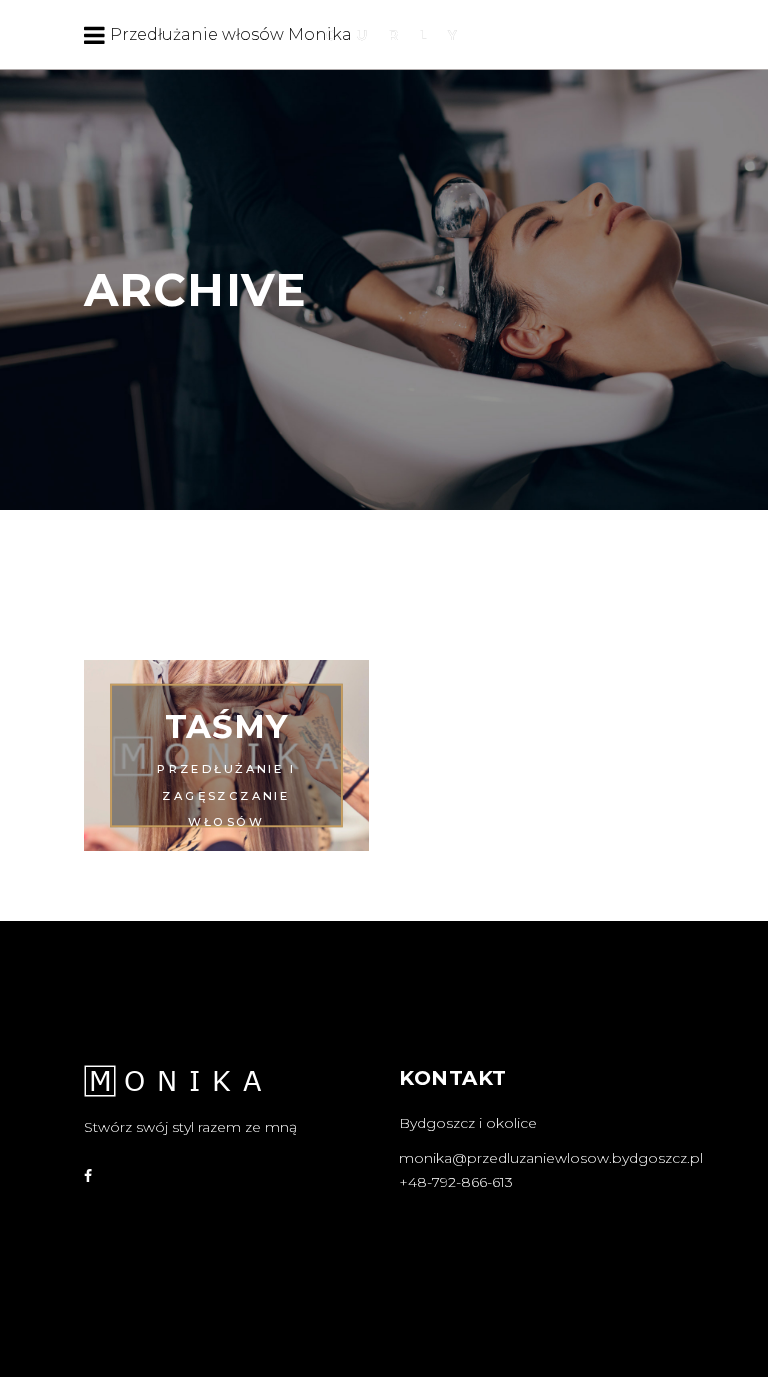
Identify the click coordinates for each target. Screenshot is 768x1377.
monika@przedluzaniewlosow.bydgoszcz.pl (551, 1158)
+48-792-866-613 (456, 1182)
